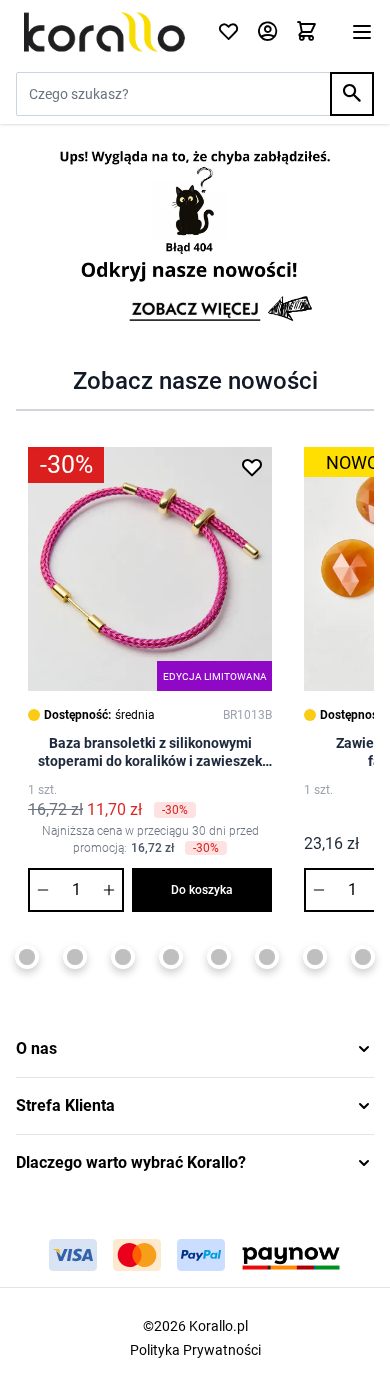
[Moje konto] (267, 32)
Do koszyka (202, 890)
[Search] (352, 94)
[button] (195, 1049)
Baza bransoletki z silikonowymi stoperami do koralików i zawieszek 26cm (150, 752)
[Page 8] (171, 957)
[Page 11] (315, 957)
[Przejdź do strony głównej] (104, 32)
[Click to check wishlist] (228, 32)
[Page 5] (27, 957)
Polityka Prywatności (195, 1350)
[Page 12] (363, 957)
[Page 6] (75, 957)
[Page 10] (267, 957)
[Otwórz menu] (362, 32)
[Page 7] (123, 957)
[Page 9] (219, 957)
